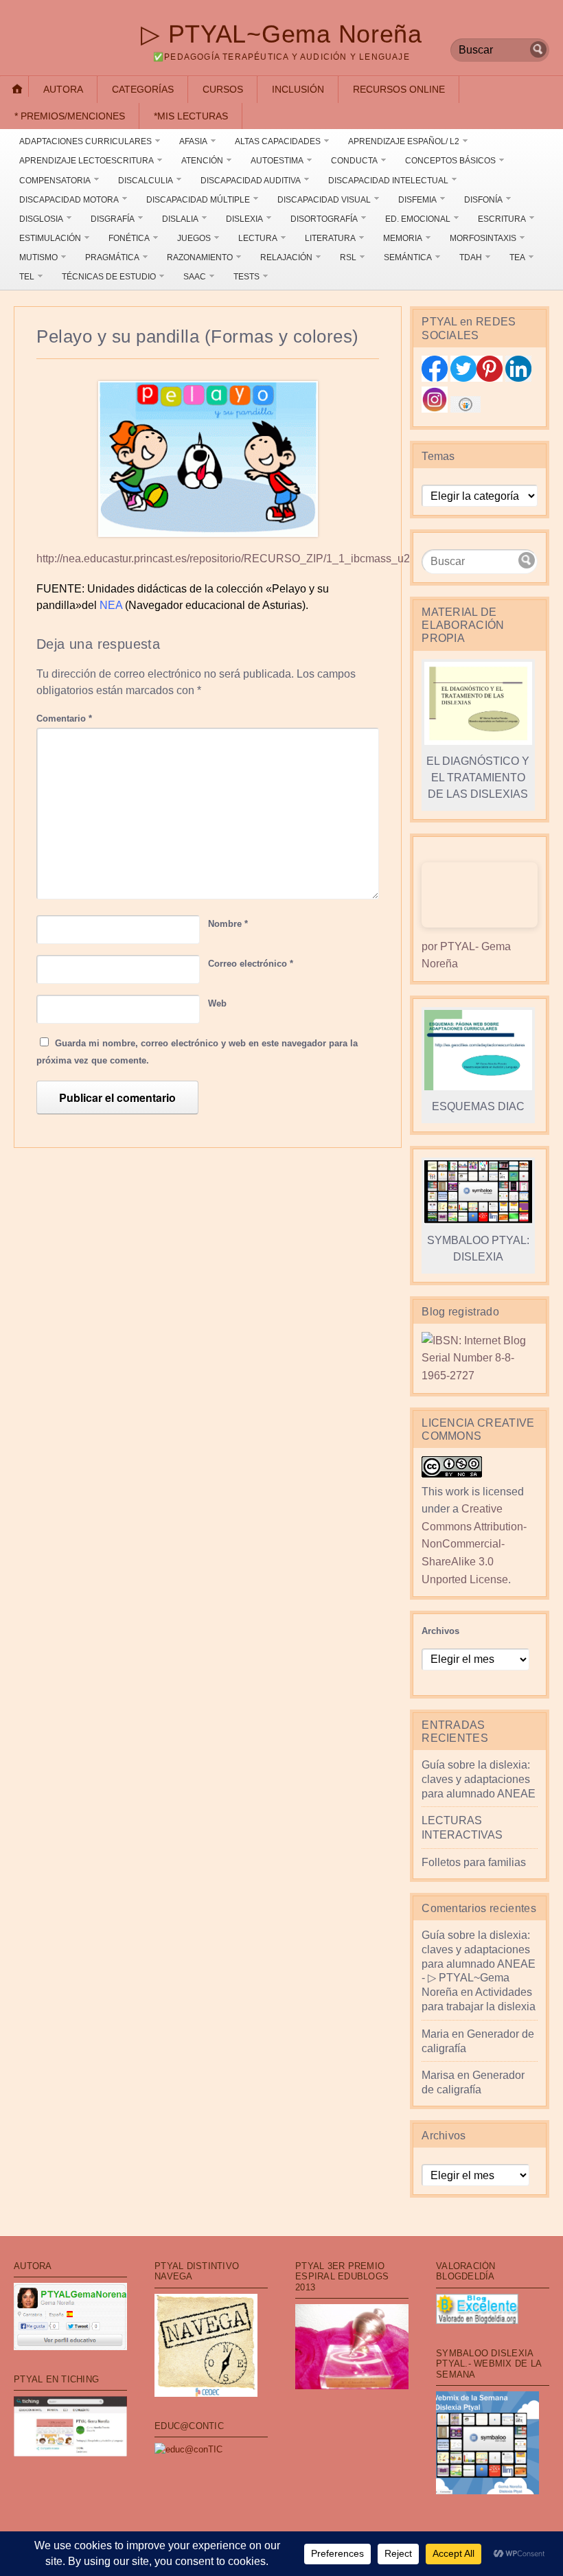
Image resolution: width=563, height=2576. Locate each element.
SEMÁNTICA (408, 257)
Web (217, 1003)
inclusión (298, 89)
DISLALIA (180, 219)
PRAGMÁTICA (112, 257)
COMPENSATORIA (55, 181)
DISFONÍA (483, 200)
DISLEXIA (244, 219)
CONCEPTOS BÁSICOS (450, 161)
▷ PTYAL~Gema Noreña (281, 34)
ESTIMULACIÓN (50, 238)
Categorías (143, 89)
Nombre (228, 924)
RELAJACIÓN (286, 257)
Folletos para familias (474, 1862)
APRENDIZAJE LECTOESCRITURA (87, 161)
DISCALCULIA (146, 181)
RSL (348, 257)
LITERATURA (330, 238)
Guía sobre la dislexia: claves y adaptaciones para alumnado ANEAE (479, 1779)
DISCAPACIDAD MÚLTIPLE (198, 200)
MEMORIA (403, 238)
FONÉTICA (129, 238)
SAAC (195, 277)
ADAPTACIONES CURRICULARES (85, 141)
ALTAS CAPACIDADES (278, 141)
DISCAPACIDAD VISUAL (324, 200)
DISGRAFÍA (113, 219)
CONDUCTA (354, 161)
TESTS (246, 277)
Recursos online (399, 89)
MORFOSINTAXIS (483, 238)
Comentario (64, 718)
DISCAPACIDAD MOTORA (69, 200)
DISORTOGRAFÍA (324, 219)
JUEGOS (194, 238)
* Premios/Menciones (70, 116)
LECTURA (258, 238)
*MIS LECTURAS (191, 116)
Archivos (440, 1631)
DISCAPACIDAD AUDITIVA (251, 181)
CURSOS (223, 89)
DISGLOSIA (41, 219)
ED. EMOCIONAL (418, 219)
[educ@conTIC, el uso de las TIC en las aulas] (188, 2449)
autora (63, 89)
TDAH (471, 257)
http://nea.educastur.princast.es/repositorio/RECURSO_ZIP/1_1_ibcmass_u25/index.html (253, 559)
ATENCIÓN (202, 161)
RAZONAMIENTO (200, 257)
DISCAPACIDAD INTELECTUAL (388, 181)
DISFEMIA (417, 200)
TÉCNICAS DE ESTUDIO (109, 277)
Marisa (438, 2075)
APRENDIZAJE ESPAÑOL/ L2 (404, 141)
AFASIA (193, 141)
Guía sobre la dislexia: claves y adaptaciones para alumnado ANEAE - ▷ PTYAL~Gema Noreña (479, 1964)
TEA (517, 257)
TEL (27, 277)
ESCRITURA (502, 219)
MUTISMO (38, 257)
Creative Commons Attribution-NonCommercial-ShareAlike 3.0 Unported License (474, 1544)
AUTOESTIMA (277, 161)
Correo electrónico (251, 964)
